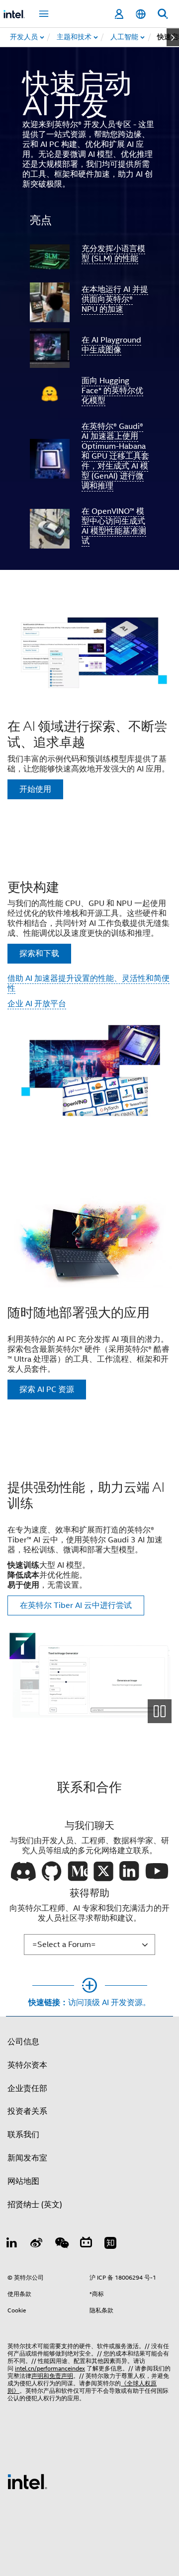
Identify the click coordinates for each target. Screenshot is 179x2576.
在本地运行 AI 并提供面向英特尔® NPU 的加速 (115, 299)
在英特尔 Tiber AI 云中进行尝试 (76, 1605)
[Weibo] (37, 2244)
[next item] (173, 37)
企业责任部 (27, 2089)
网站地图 (23, 2181)
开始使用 (35, 789)
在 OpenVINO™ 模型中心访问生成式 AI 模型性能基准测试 (114, 526)
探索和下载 (39, 954)
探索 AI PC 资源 (47, 1390)
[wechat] (61, 2244)
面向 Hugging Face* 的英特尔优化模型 (112, 391)
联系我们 (23, 2135)
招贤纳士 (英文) (35, 2205)
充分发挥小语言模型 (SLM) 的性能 (113, 254)
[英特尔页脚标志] (27, 2481)
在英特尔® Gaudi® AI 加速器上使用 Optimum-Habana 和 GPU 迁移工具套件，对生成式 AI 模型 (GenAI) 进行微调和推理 (115, 456)
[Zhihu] (110, 2244)
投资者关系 (27, 2111)
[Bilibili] (86, 2244)
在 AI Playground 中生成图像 (111, 345)
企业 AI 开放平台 (37, 1004)
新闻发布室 (27, 2158)
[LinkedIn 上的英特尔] (12, 2244)
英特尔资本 (27, 2065)
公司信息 (23, 2042)
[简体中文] (141, 14)
